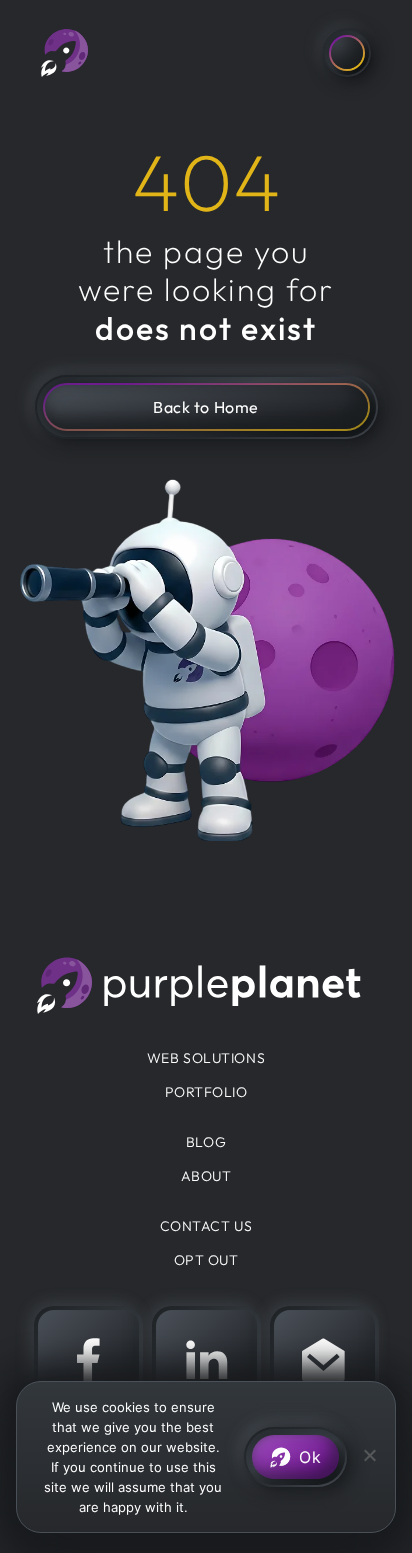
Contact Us (206, 1226)
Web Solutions (206, 1058)
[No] (368, 1452)
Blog (206, 1142)
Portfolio (206, 1092)
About (206, 1176)
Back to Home (206, 407)
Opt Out (206, 1260)
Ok (310, 1457)
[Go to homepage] (64, 53)
